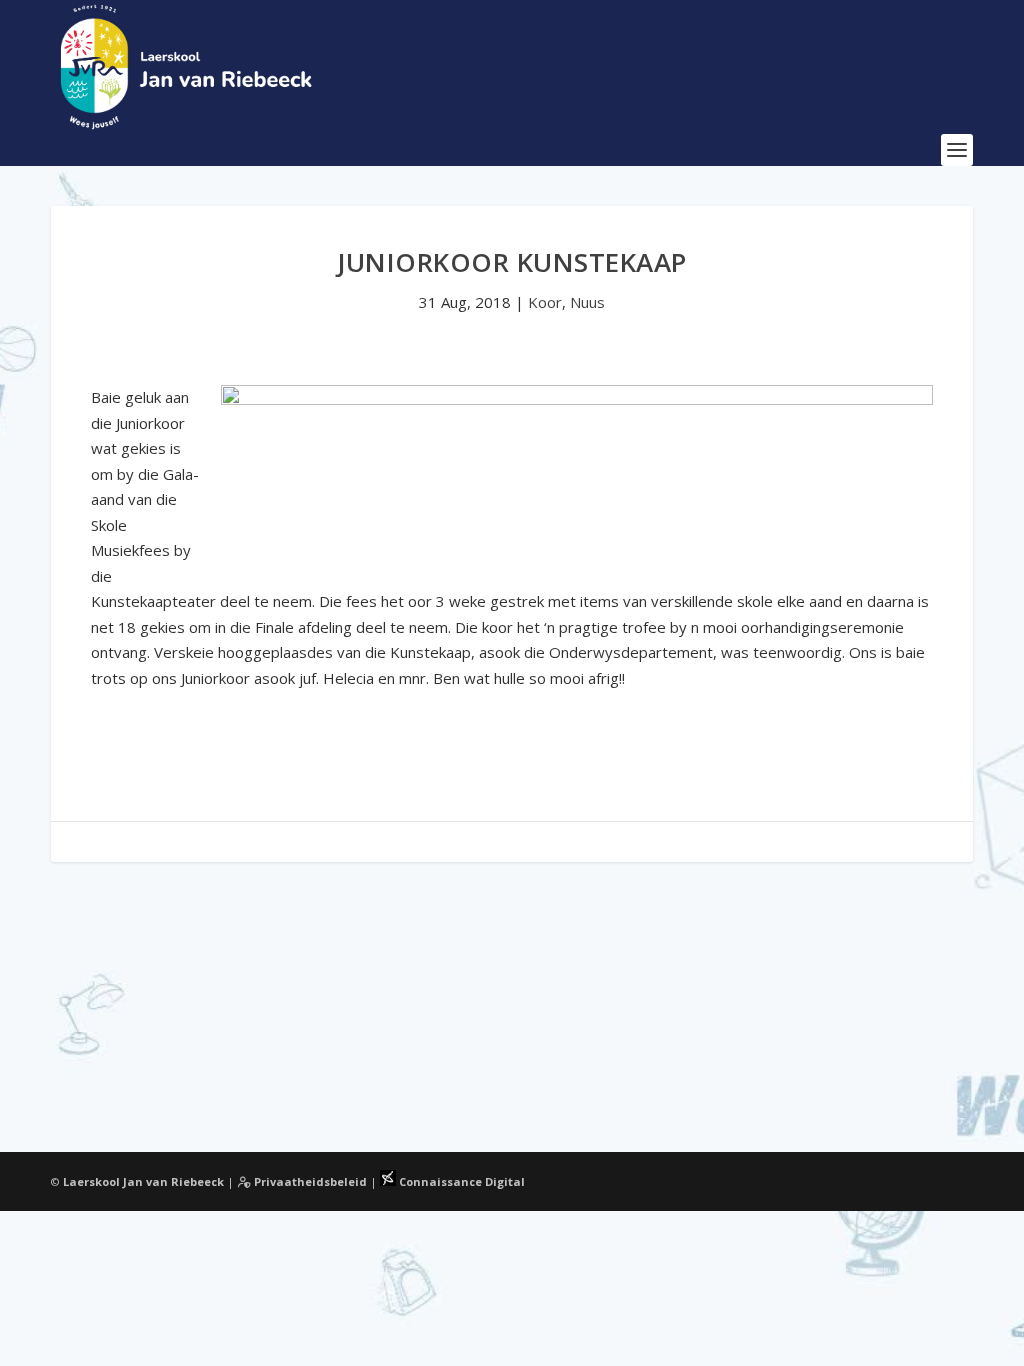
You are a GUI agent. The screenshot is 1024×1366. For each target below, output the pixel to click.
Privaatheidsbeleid (309, 1181)
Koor (545, 302)
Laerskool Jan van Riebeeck (143, 1181)
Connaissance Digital (460, 1181)
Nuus (587, 302)
